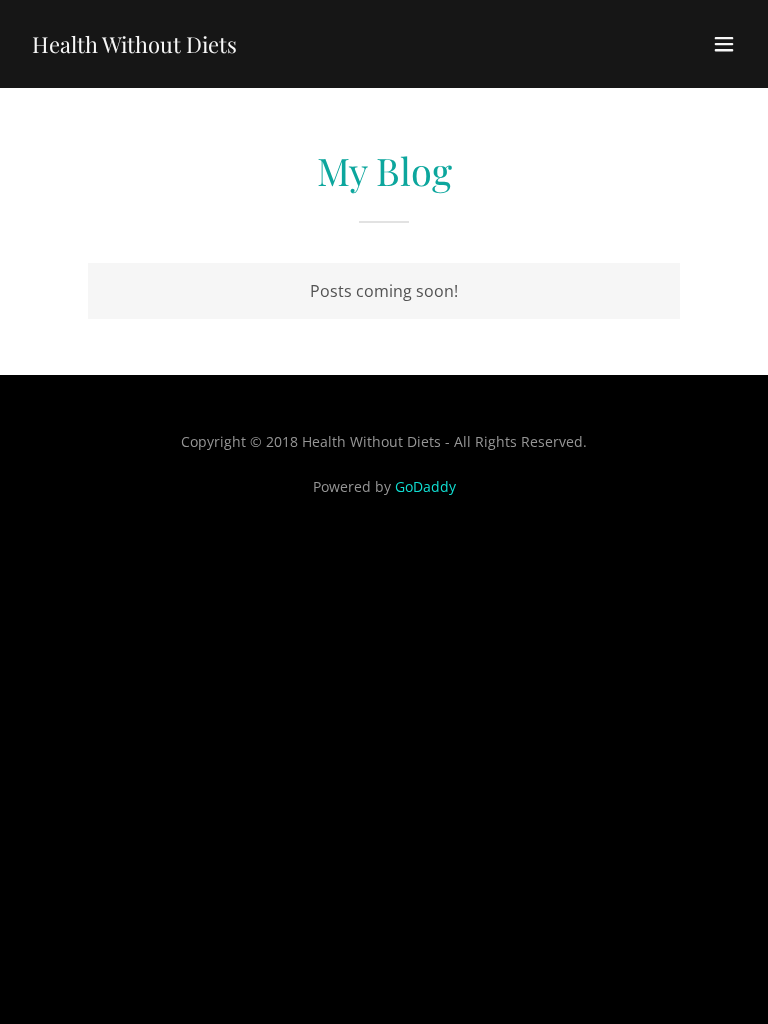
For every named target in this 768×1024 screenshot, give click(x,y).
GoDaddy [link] (425, 486)
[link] (134, 47)
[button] (724, 44)
